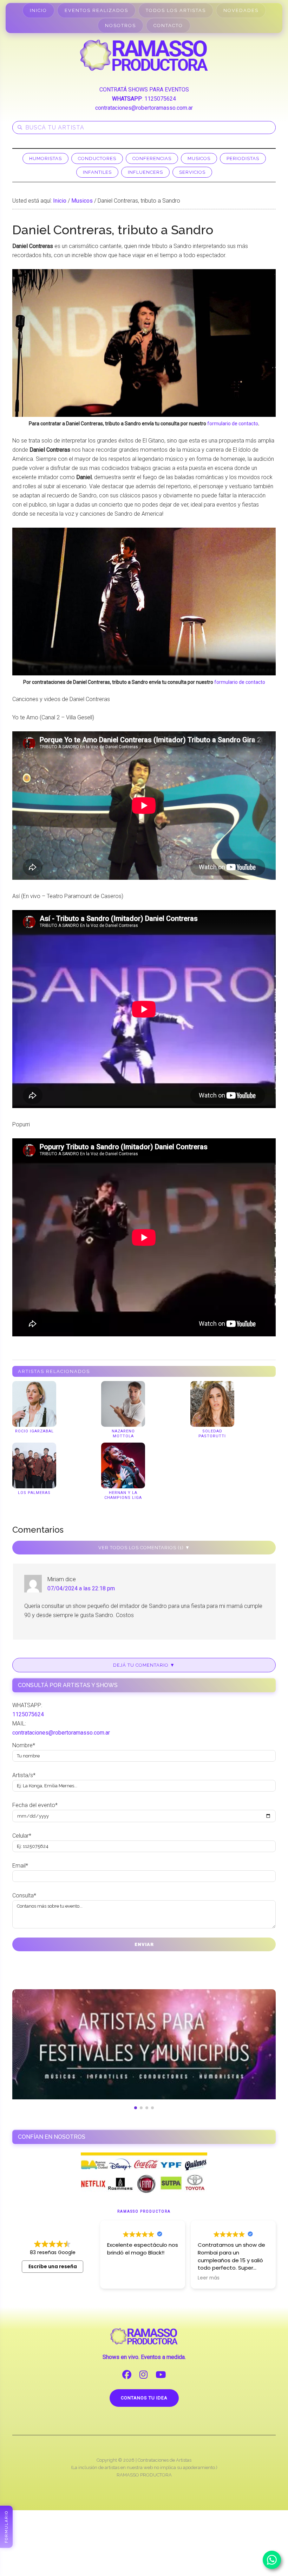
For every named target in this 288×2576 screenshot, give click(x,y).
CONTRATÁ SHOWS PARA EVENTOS (144, 90)
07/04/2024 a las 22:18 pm (81, 1588)
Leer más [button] (209, 2278)
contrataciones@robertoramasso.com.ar (144, 108)
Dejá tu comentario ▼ (144, 1665)
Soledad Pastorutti (212, 1434)
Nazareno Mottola (123, 1434)
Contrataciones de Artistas (165, 2460)
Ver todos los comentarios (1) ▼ (144, 1548)
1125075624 (160, 99)
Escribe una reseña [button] (53, 2266)
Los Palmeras (34, 1493)
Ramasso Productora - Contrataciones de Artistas (144, 55)
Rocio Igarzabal (34, 1431)
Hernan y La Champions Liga (123, 1495)
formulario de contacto (233, 424)
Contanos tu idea (144, 2398)
